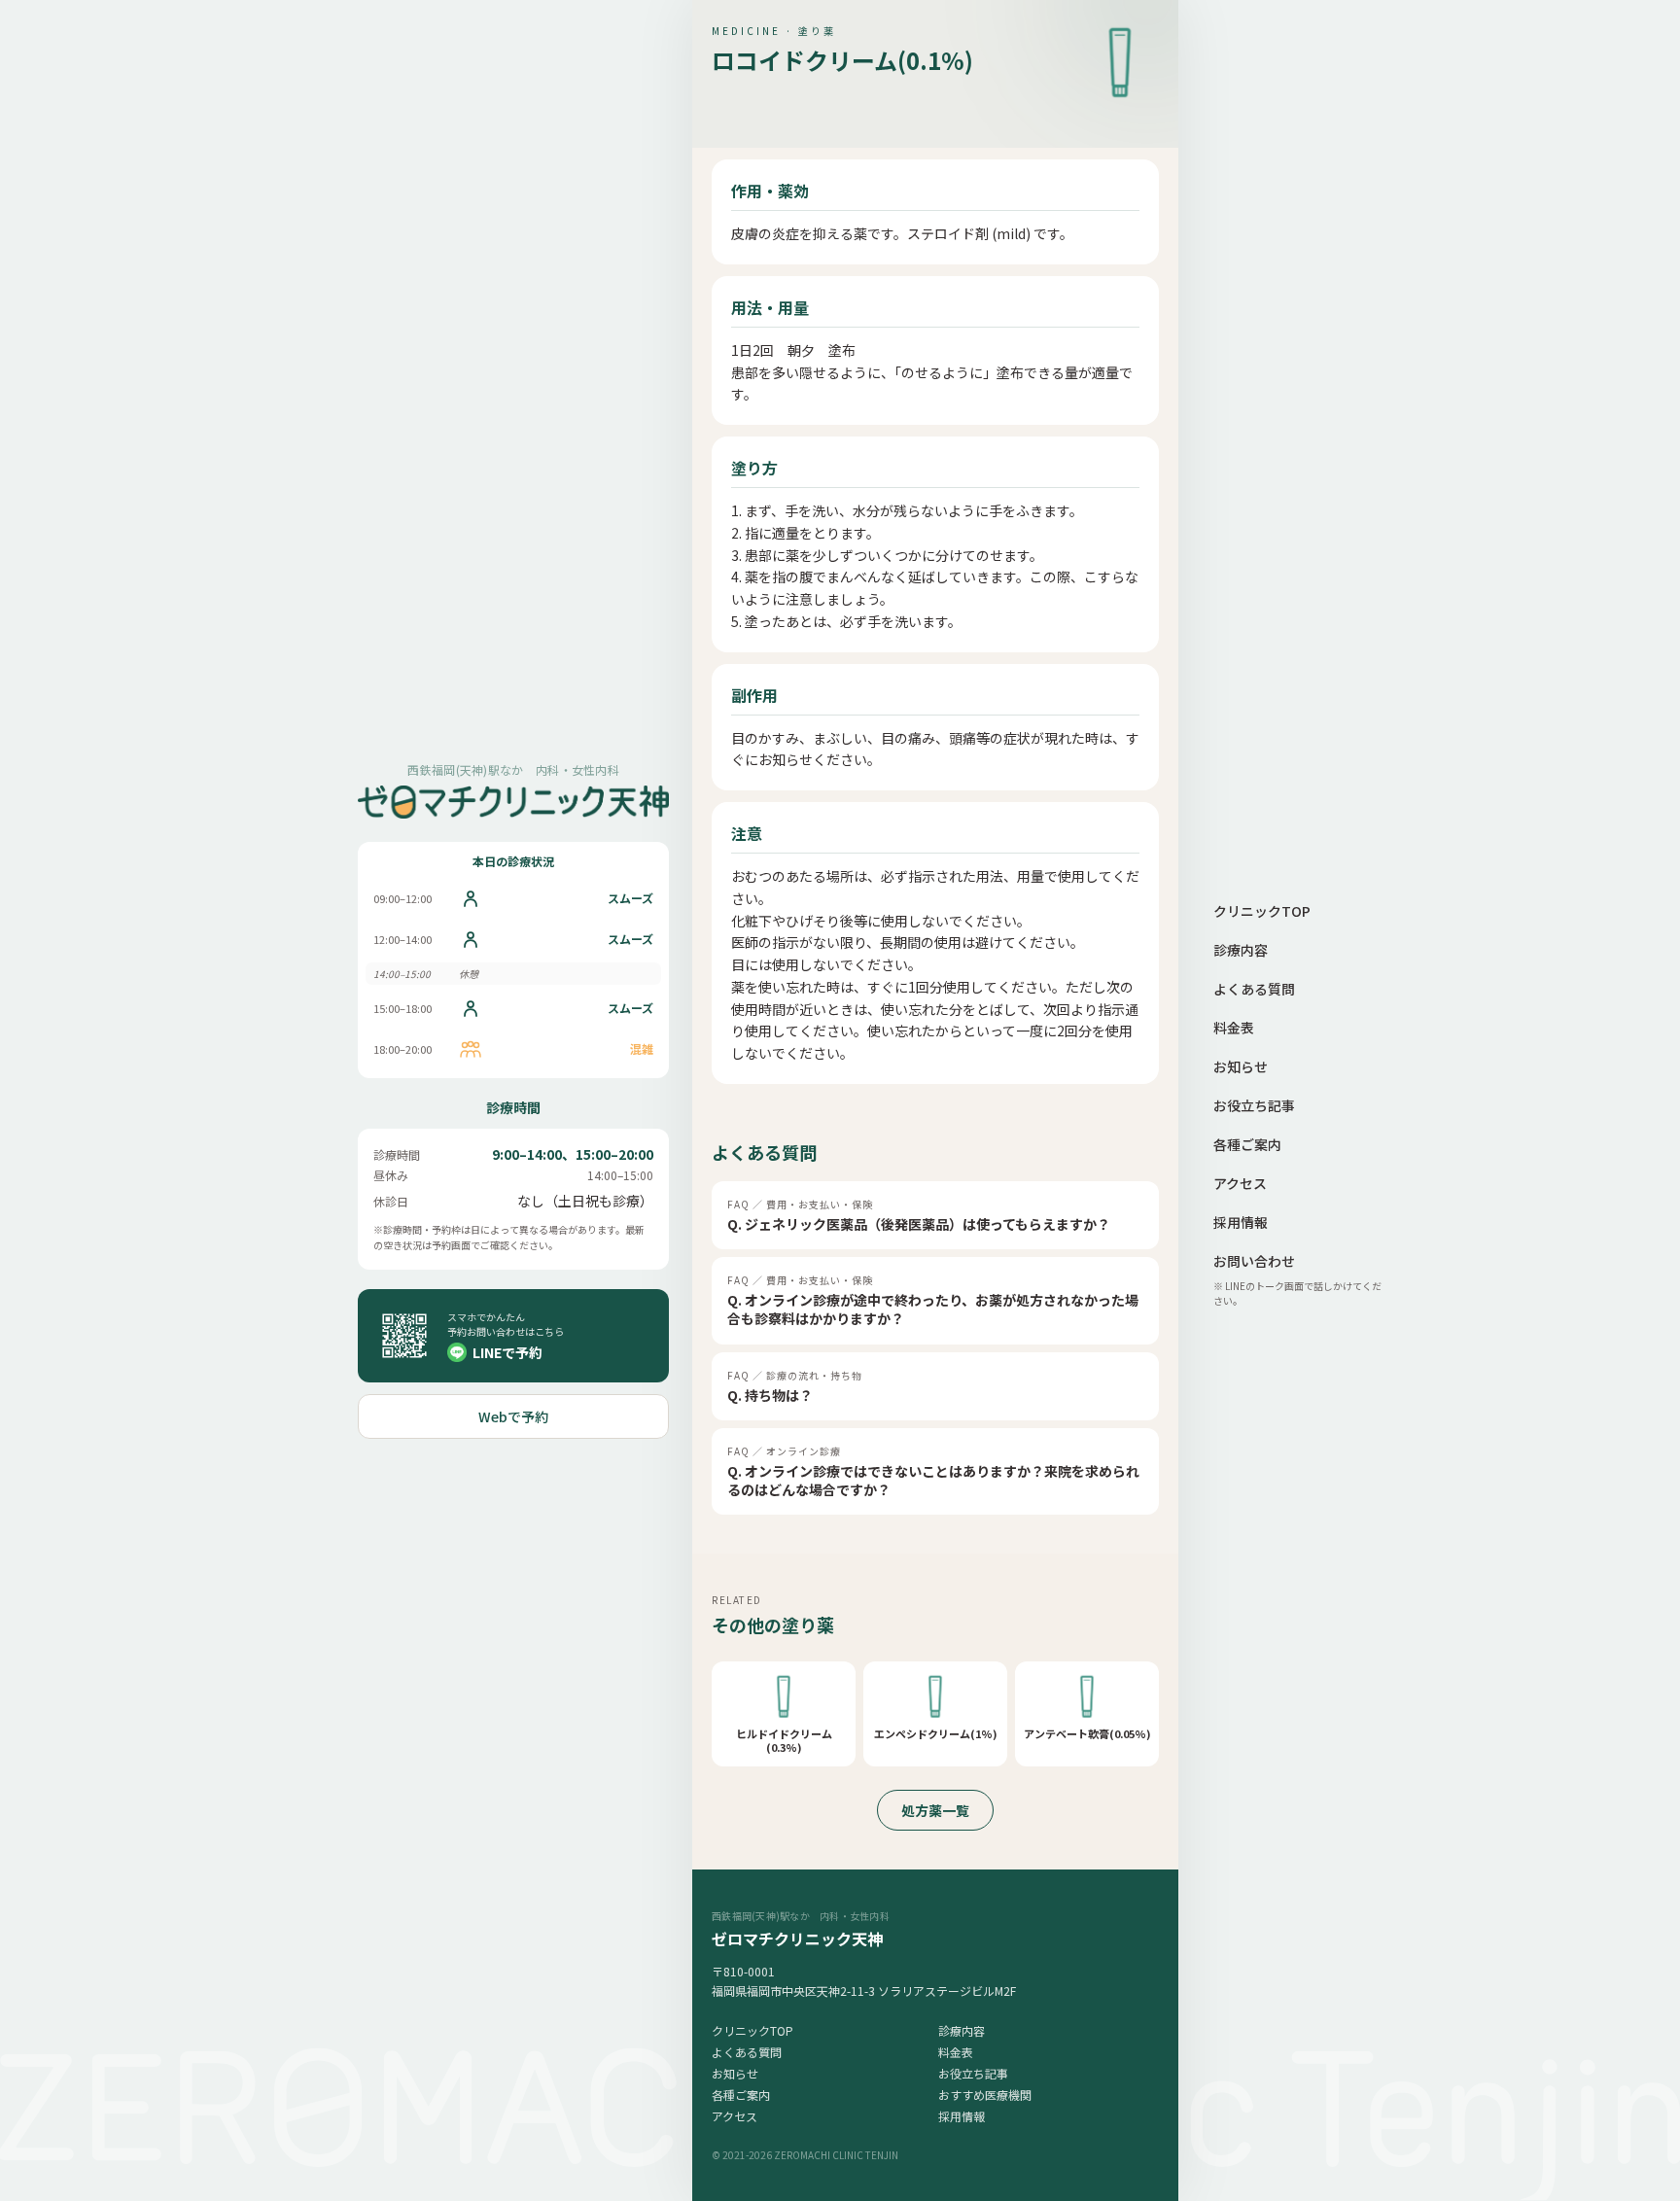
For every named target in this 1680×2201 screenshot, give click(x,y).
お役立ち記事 (973, 2073)
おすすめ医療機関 (985, 2095)
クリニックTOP (752, 2030)
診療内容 (962, 2030)
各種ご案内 (741, 2095)
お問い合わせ (1254, 1261)
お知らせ (735, 2073)
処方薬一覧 (935, 1810)
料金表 (956, 2052)
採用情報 (962, 2116)
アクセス (735, 2116)
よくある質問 (747, 2052)
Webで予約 (513, 1416)
